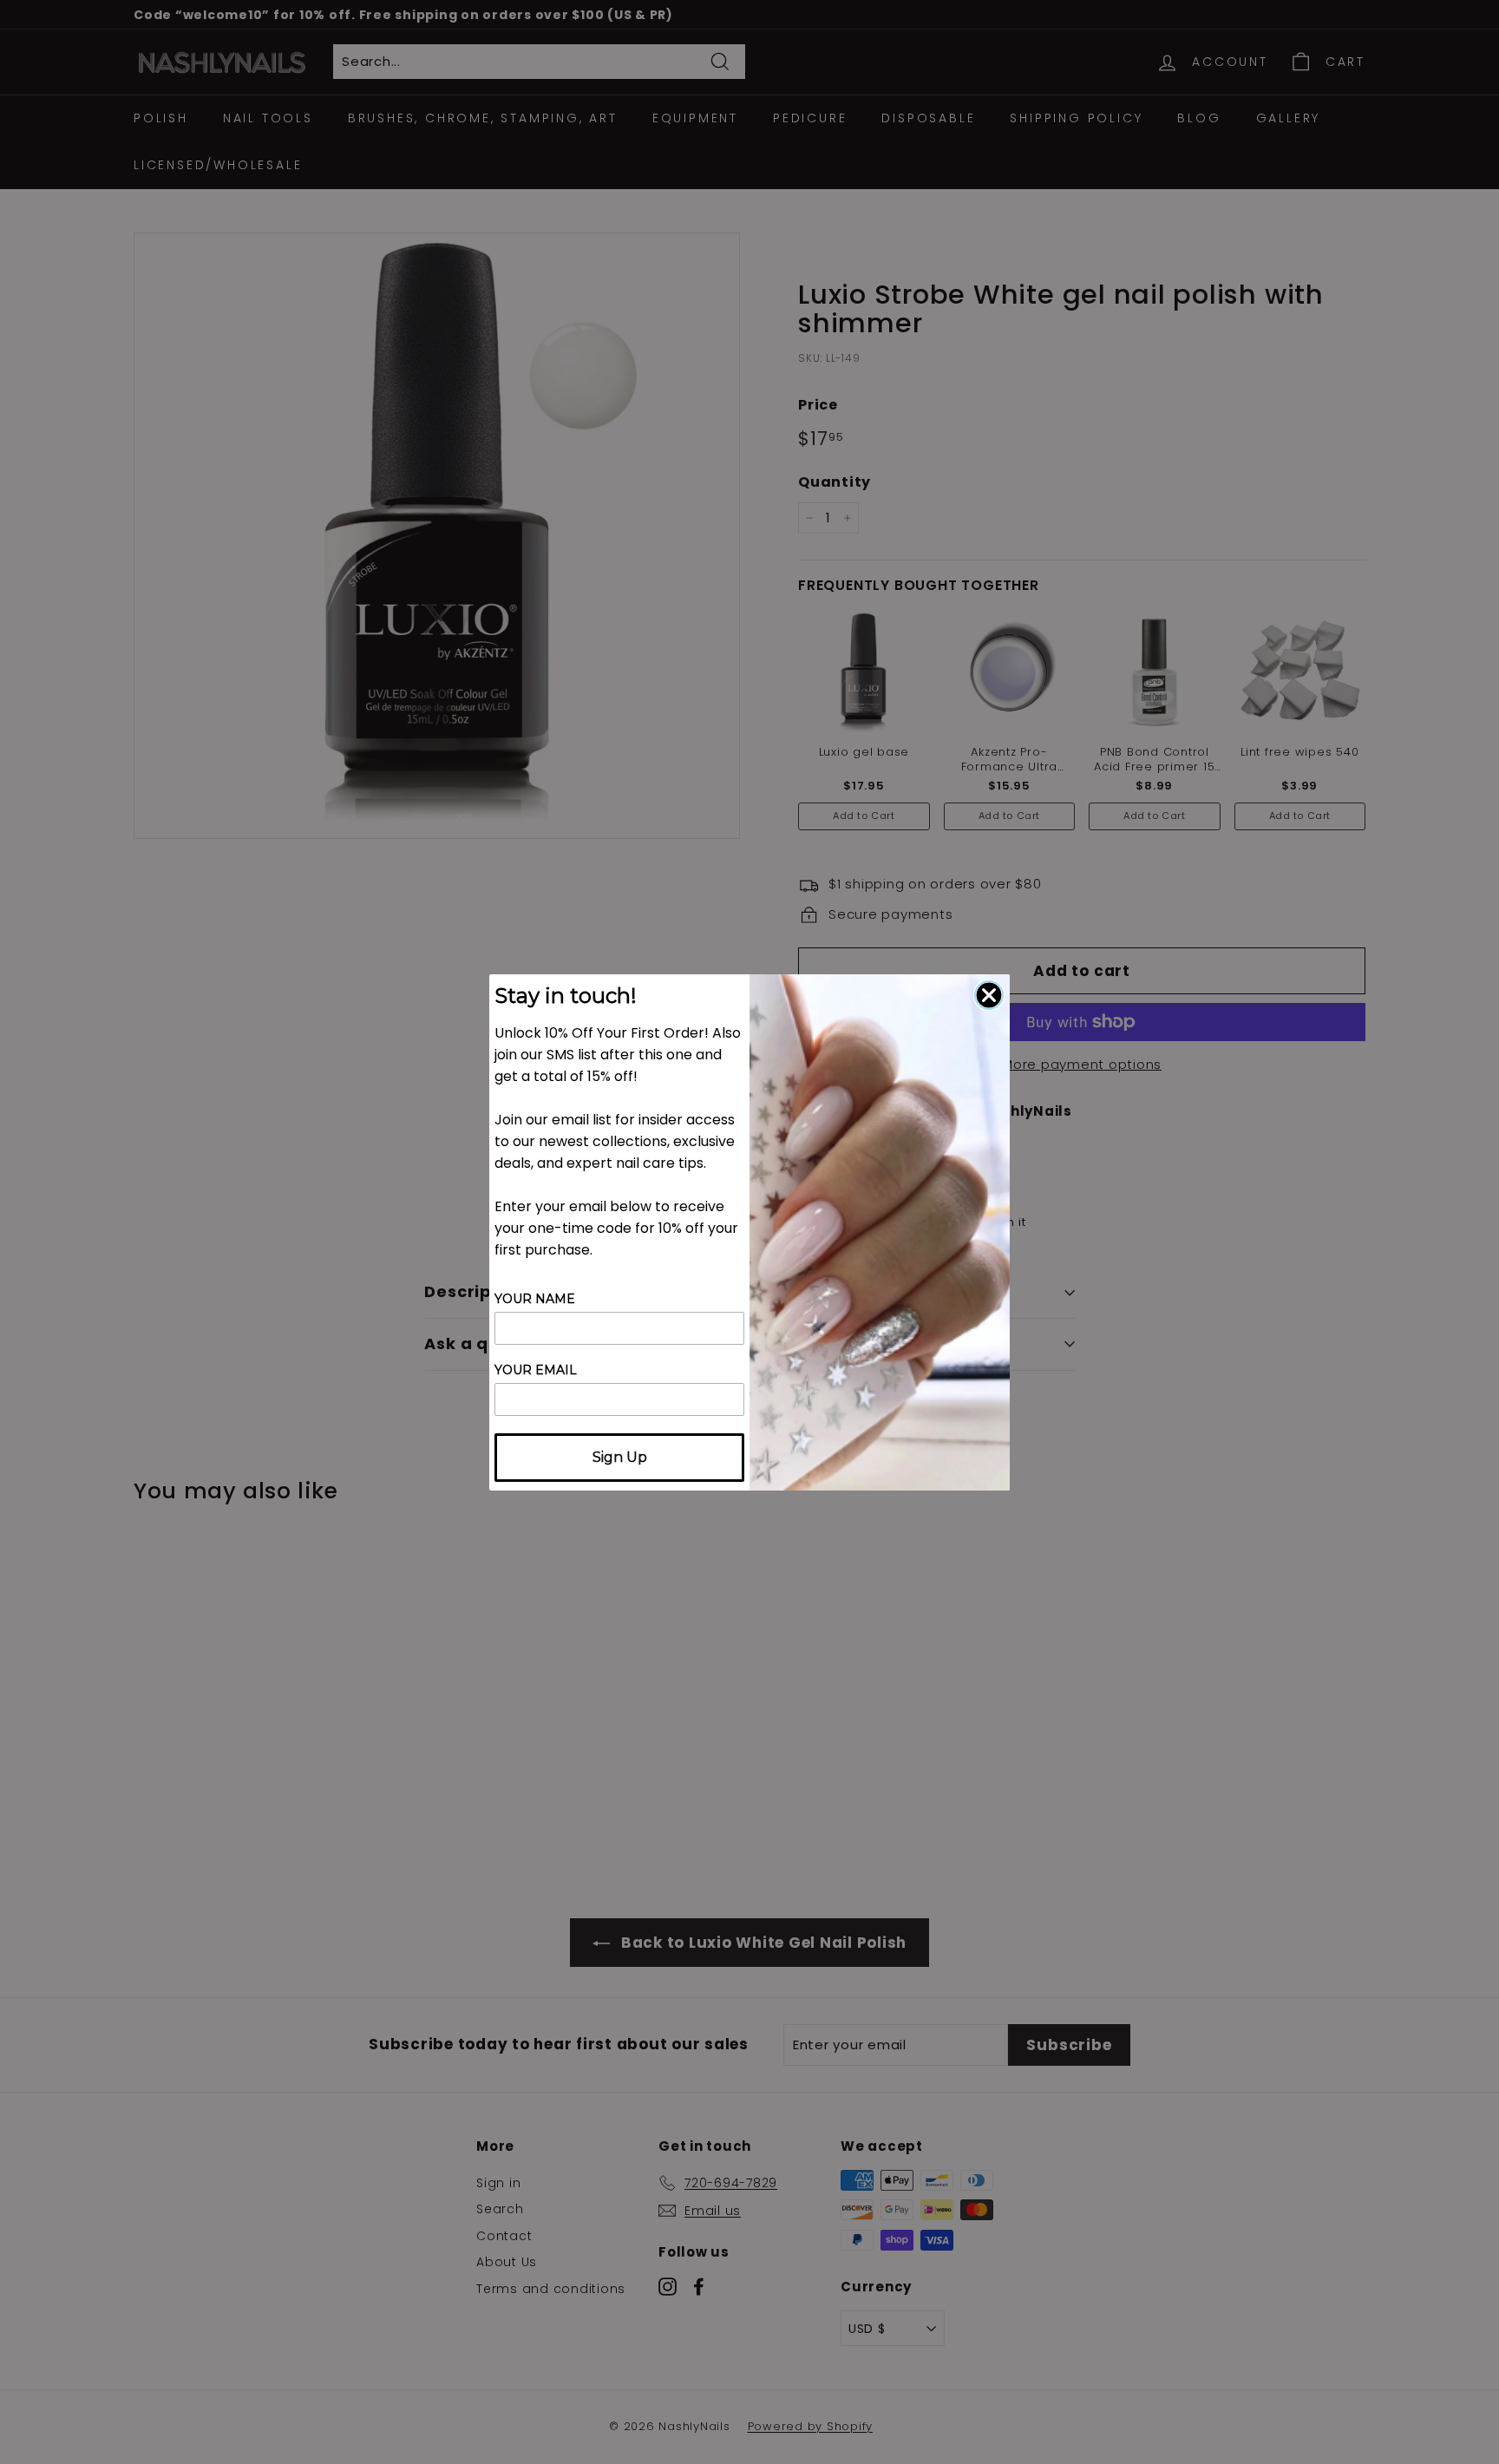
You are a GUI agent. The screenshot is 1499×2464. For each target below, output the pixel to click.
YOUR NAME (535, 1299)
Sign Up (620, 1457)
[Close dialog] (989, 995)
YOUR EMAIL (536, 1370)
